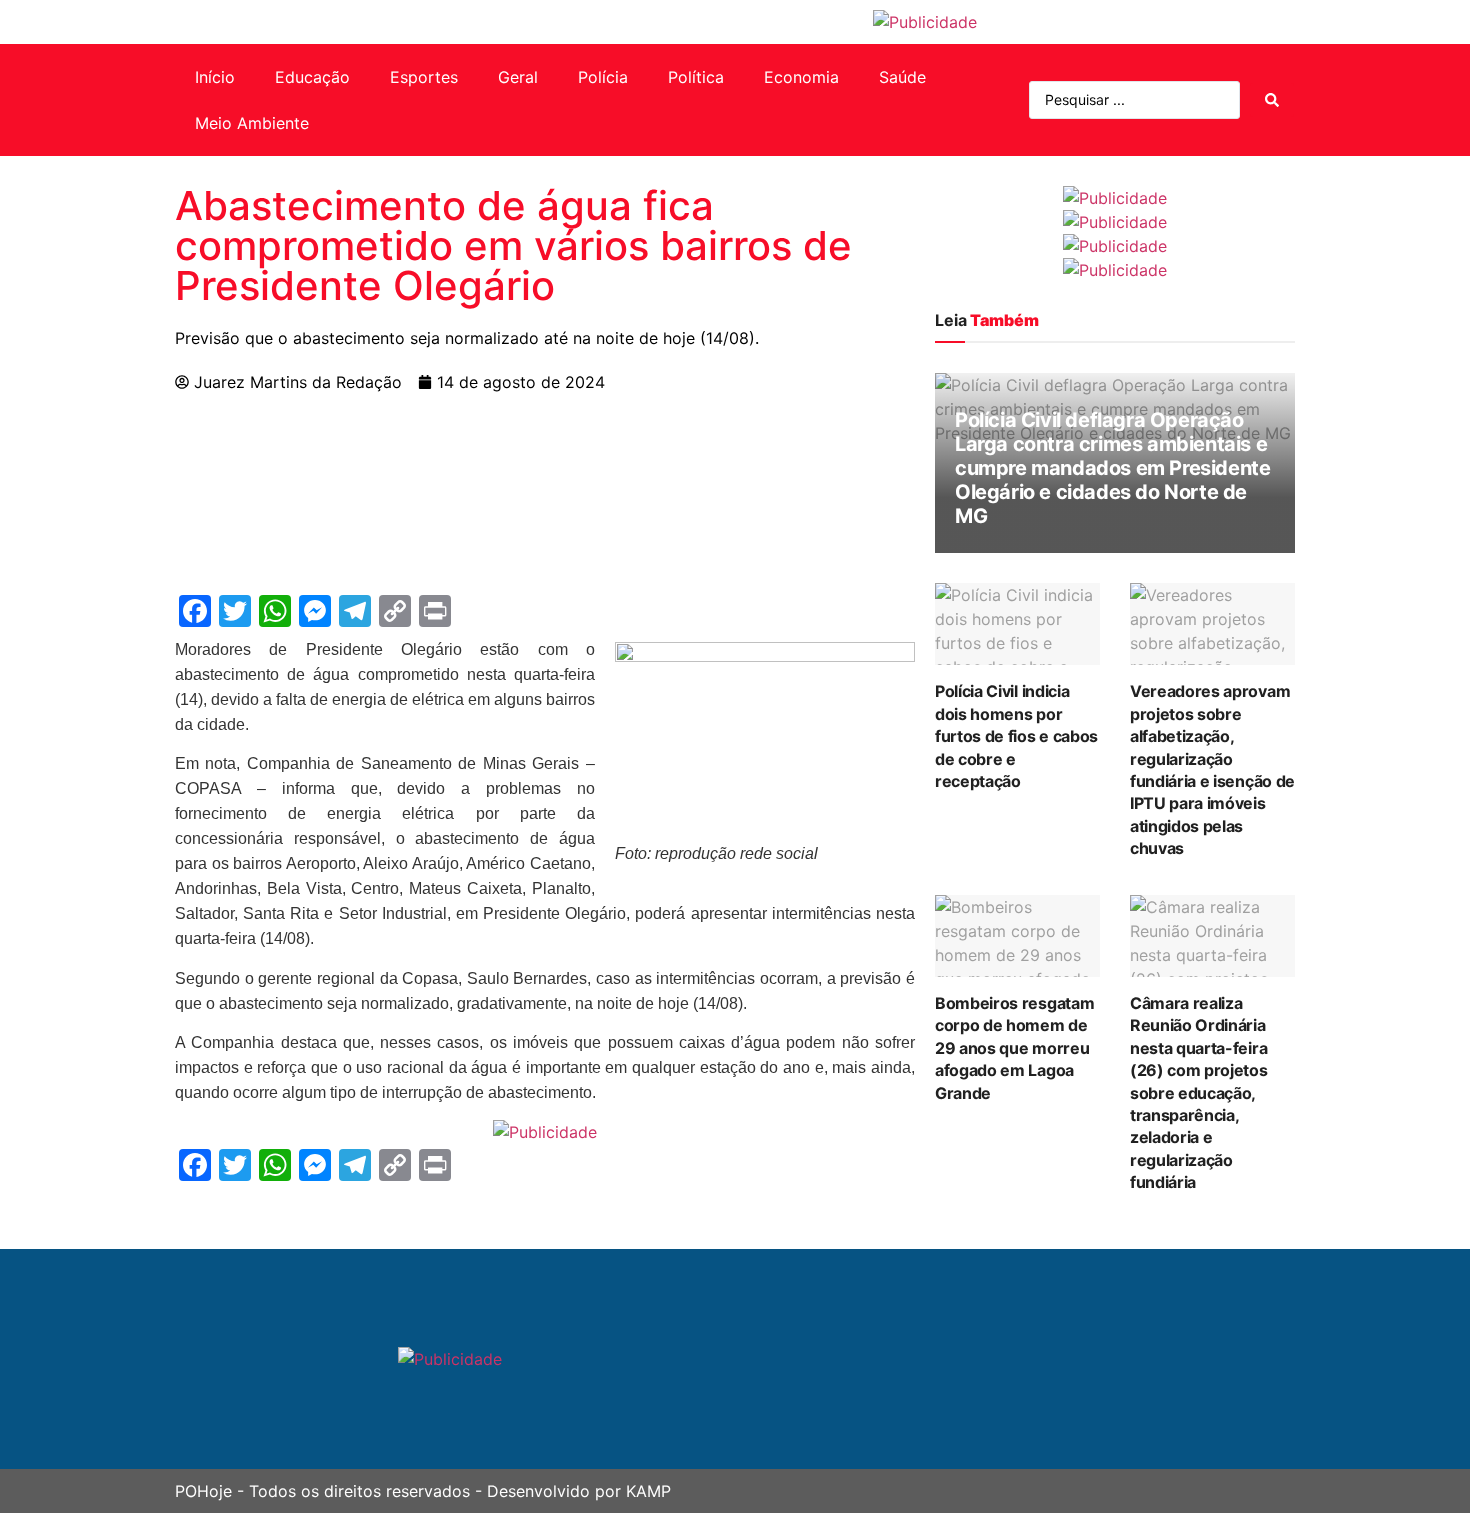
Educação (312, 77)
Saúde (902, 77)
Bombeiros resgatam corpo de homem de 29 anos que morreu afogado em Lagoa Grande (1014, 1048)
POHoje (203, 1491)
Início (215, 77)
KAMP (648, 1491)
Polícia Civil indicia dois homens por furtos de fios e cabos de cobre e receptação (1016, 736)
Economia (801, 77)
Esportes (424, 77)
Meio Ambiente (252, 123)
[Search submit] (1272, 100)
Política (696, 77)
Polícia (603, 77)
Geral (518, 77)
